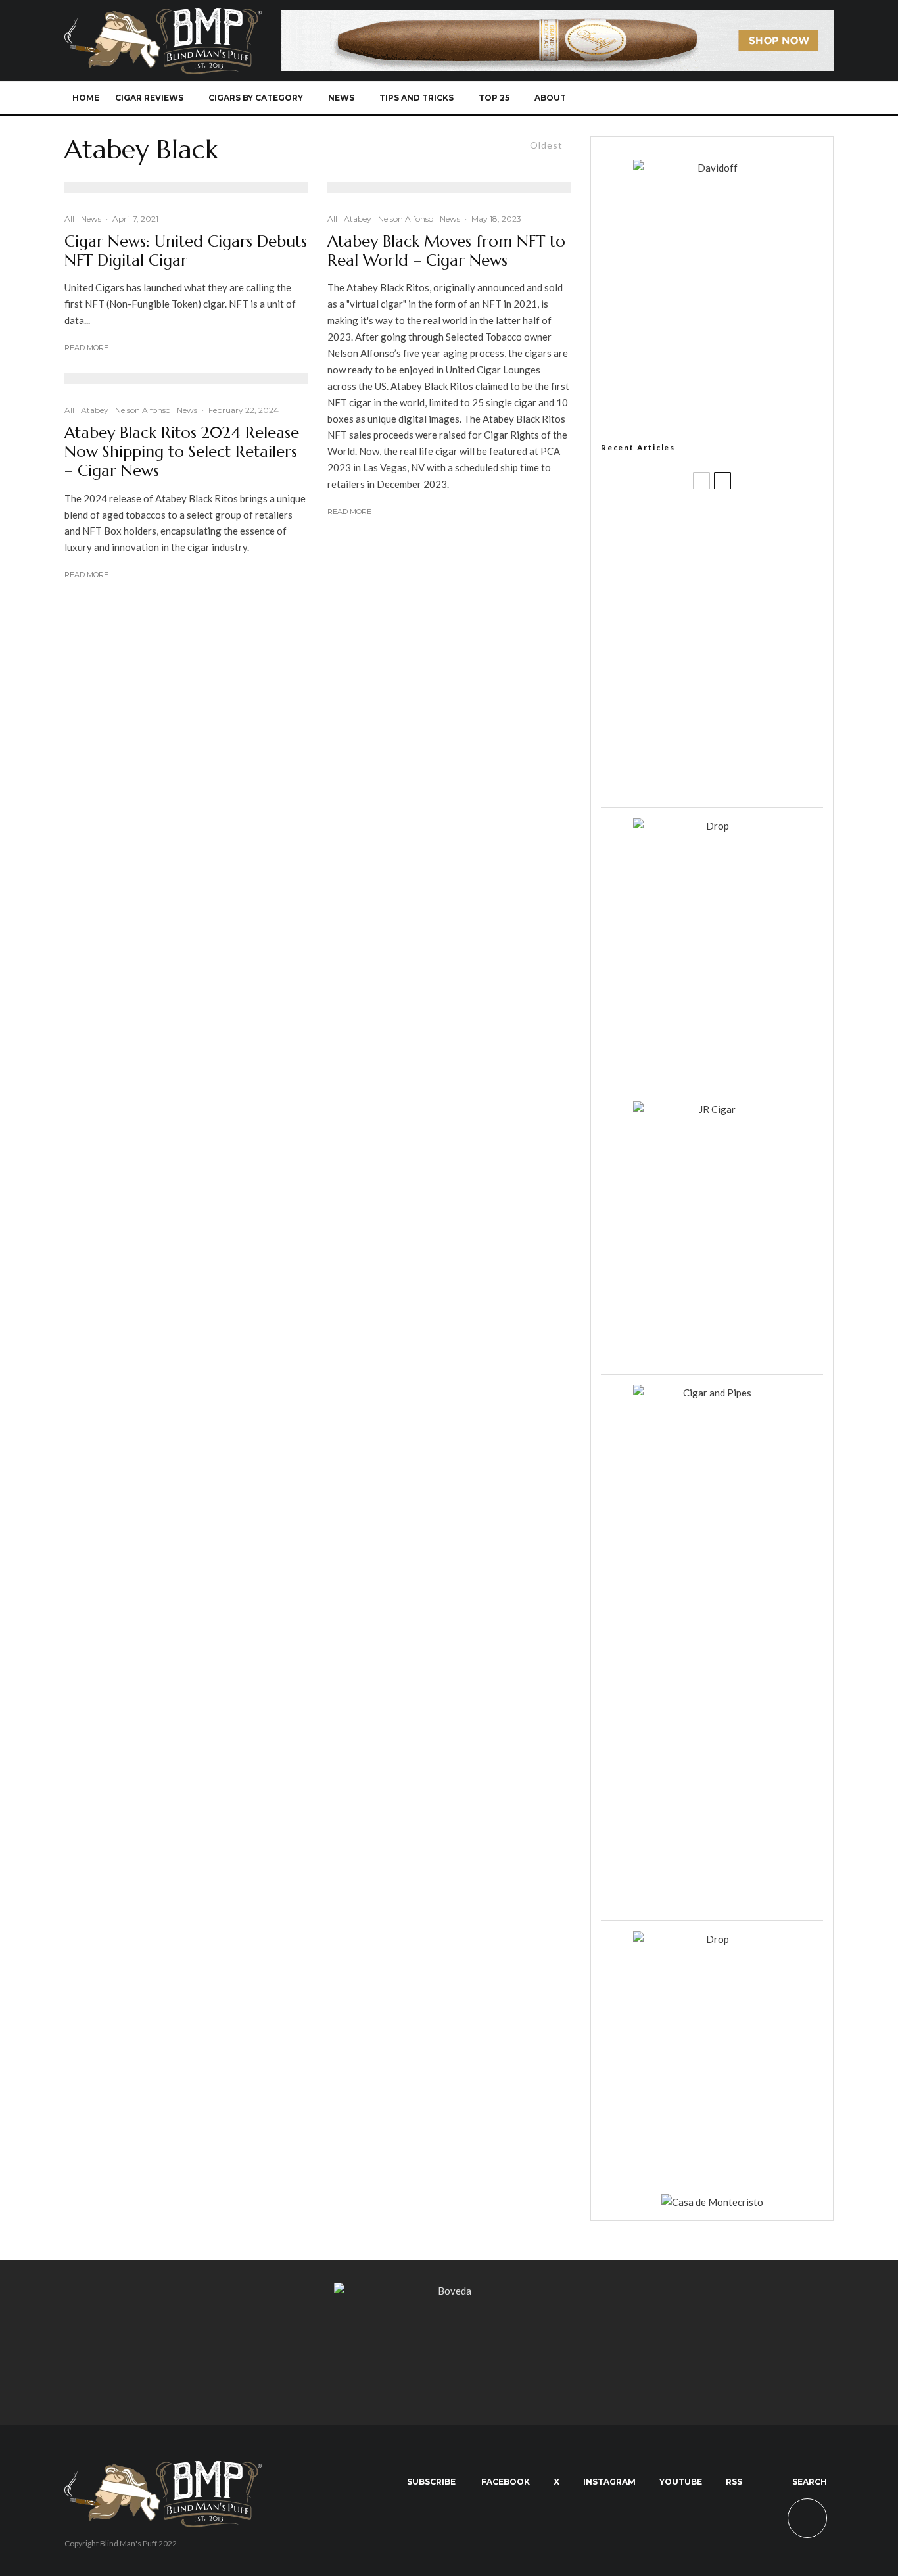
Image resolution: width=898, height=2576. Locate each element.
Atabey (95, 410)
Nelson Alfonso (143, 410)
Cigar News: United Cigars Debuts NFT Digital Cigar (186, 251)
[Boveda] (449, 2291)
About (550, 98)
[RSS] (775, 98)
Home (86, 98)
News (341, 98)
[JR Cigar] (712, 1109)
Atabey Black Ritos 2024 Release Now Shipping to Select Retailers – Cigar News (182, 452)
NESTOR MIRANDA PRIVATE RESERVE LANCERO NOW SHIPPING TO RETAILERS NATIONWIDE (739, 524)
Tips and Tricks (416, 98)
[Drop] (712, 826)
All (69, 219)
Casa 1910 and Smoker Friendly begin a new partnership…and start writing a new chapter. (734, 587)
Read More (86, 348)
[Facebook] (688, 98)
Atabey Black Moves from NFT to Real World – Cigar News (446, 251)
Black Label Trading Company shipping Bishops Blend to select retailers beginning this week (728, 776)
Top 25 (494, 98)
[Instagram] (731, 98)
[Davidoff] (557, 18)
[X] (710, 98)
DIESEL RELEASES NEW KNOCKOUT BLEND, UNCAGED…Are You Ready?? (737, 650)
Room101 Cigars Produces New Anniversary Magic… (728, 713)
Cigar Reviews (149, 98)
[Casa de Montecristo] (712, 2202)
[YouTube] (753, 98)
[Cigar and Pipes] (712, 1393)
